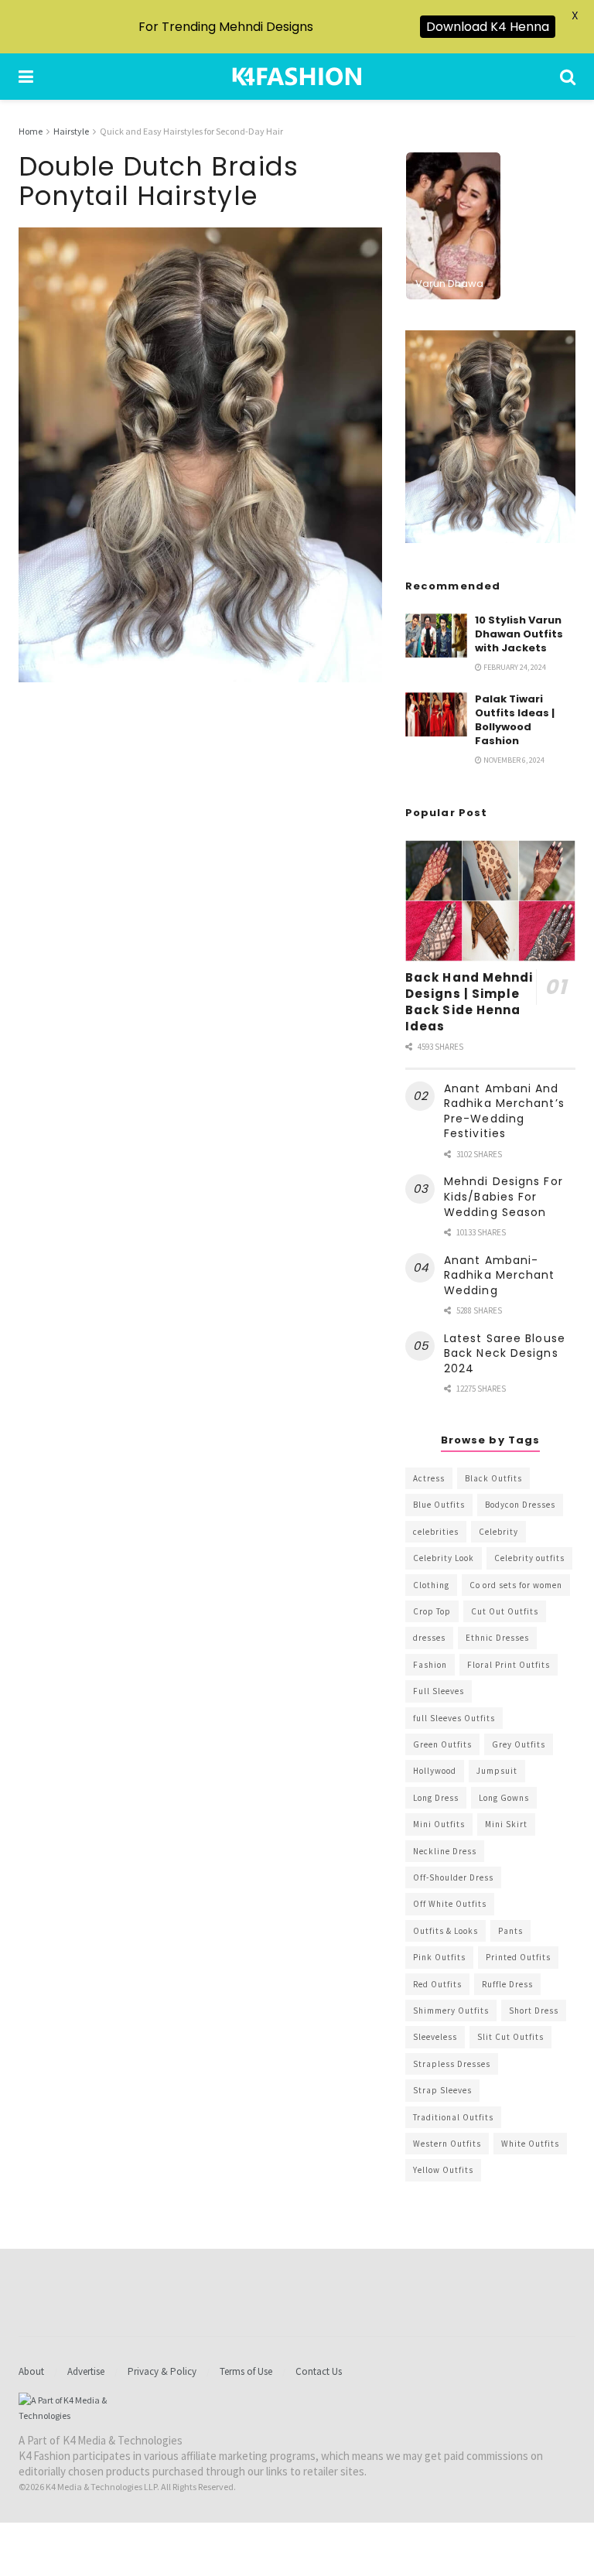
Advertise (86, 2371)
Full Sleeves (439, 1691)
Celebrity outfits (529, 1558)
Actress (429, 1478)
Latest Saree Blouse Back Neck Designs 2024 (505, 1353)
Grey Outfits (519, 1744)
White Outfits (530, 2144)
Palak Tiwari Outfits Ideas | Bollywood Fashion (515, 720)
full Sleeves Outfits (454, 1718)
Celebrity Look (444, 1558)
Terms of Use (246, 2371)
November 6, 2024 (513, 760)
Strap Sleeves (442, 2090)
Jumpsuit (497, 1771)
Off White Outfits (450, 1904)
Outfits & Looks (445, 1931)
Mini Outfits (439, 1824)
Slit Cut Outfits (510, 2037)
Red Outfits (437, 1984)
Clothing (431, 1585)
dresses (429, 1638)
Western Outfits (447, 2144)
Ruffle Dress (507, 1984)
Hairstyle (71, 131)
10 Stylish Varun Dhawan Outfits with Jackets (519, 634)
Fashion (430, 1665)
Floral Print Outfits (509, 1665)
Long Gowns (504, 1798)
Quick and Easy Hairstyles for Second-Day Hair (191, 131)
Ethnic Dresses (497, 1638)
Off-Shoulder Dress (453, 1877)
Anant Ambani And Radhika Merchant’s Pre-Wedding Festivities (504, 1111)
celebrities (436, 1532)
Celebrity (498, 1532)
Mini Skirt (506, 1824)
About (31, 2371)
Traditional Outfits (453, 2117)
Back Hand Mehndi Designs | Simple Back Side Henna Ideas (469, 1002)
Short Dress (534, 2011)
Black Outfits (493, 1478)
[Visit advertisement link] (490, 437)
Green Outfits (442, 1744)
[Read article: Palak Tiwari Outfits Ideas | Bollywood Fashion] (436, 714)
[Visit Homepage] (297, 77)
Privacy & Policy (162, 2371)
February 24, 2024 (514, 667)
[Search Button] (568, 77)
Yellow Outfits (443, 2170)
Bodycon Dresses (520, 1505)
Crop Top (432, 1611)
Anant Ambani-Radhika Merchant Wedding (500, 1275)
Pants (510, 1931)
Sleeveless (435, 2037)
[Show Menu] (26, 77)
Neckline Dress (445, 1851)
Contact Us (319, 2371)
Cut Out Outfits (505, 1611)
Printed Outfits (518, 1957)
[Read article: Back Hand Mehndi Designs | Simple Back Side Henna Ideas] (490, 901)
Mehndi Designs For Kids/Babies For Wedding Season (504, 1196)
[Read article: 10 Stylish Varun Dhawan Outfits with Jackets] (436, 635)
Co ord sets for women (516, 1585)
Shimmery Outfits (451, 2011)
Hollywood (435, 1771)
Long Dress (436, 1798)
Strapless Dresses (452, 2064)
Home (31, 131)
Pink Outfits (439, 1957)
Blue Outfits (439, 1505)
